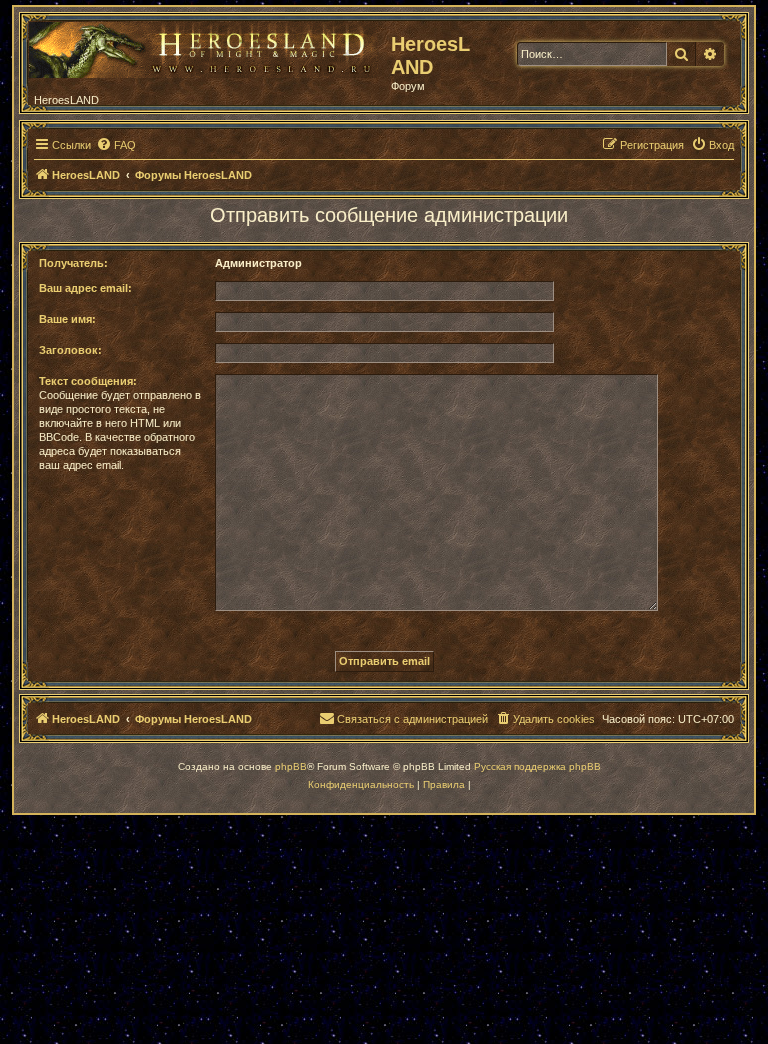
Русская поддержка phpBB (537, 766)
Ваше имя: (67, 319)
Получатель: (73, 263)
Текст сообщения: (88, 381)
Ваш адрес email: (85, 288)
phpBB (291, 766)
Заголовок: (70, 350)
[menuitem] (116, 145)
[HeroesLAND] (205, 46)
